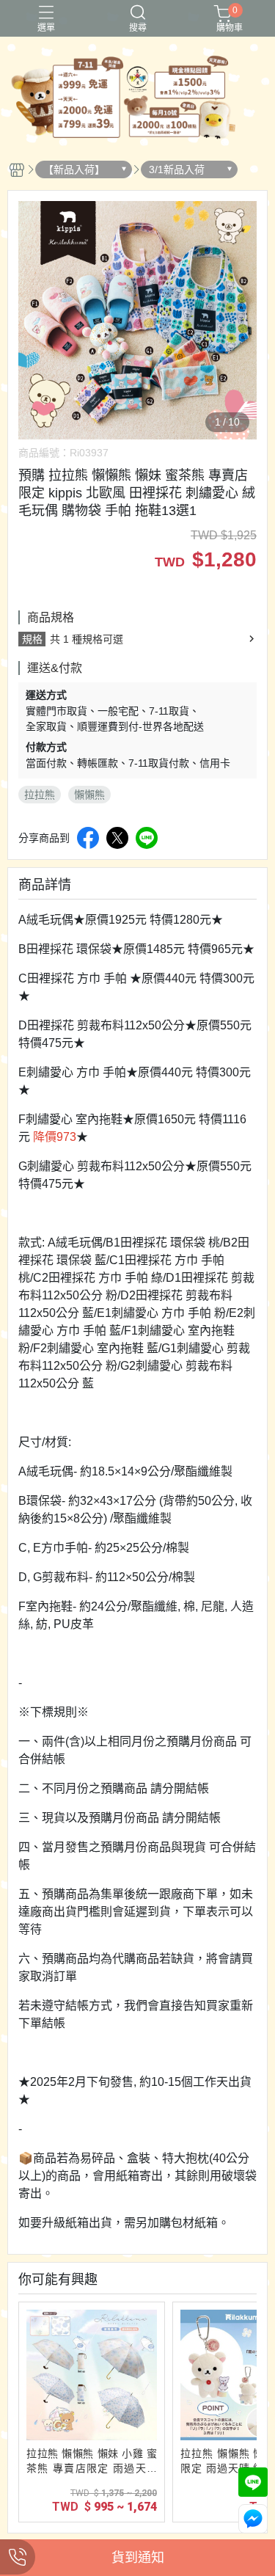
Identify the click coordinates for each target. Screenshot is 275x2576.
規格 (32, 639)
